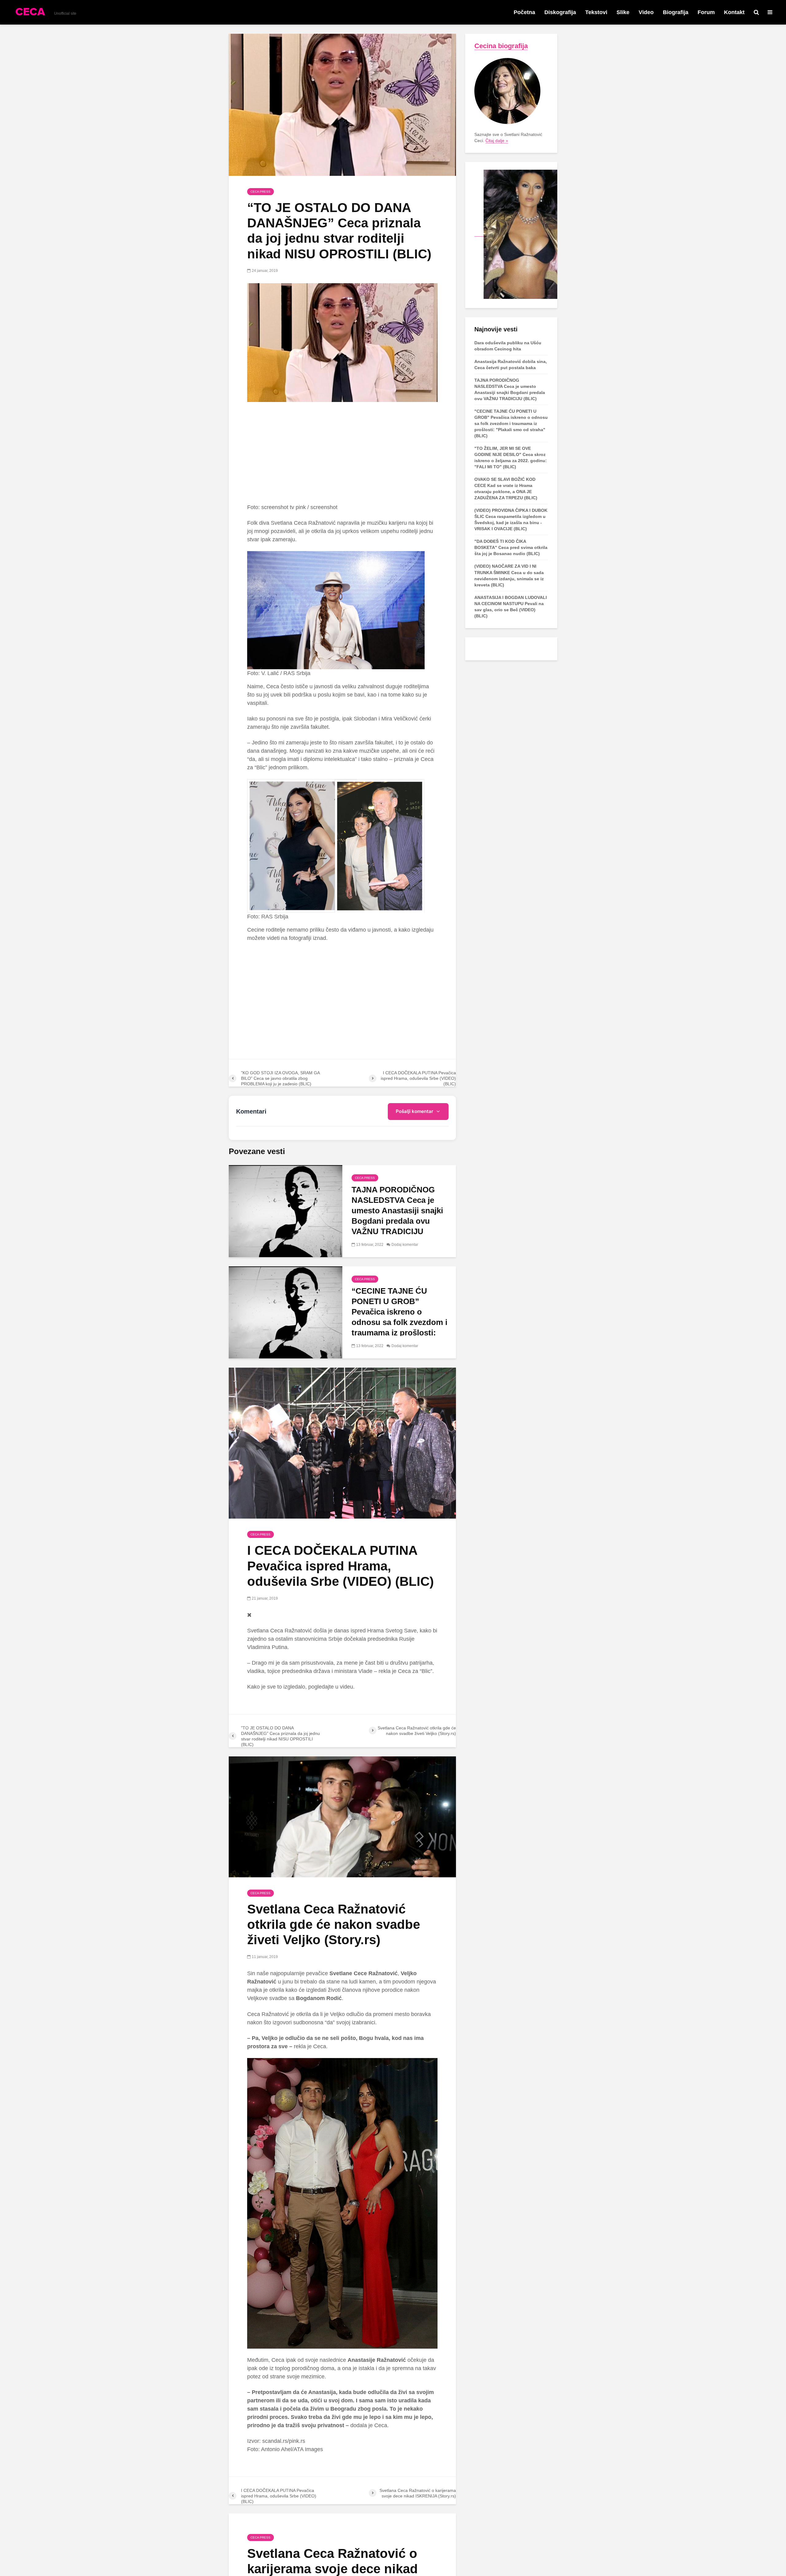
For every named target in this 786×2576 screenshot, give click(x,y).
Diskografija (560, 12)
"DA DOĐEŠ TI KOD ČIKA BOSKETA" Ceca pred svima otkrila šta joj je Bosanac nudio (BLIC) (511, 547)
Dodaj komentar (405, 1245)
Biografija (676, 12)
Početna (524, 12)
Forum (706, 12)
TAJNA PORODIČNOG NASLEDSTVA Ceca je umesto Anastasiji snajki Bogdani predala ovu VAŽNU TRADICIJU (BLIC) (397, 1216)
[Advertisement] (342, 453)
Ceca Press (261, 192)
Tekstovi (596, 12)
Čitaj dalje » (497, 141)
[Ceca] (516, 234)
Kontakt (734, 12)
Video (646, 12)
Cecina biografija (501, 46)
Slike (623, 12)
